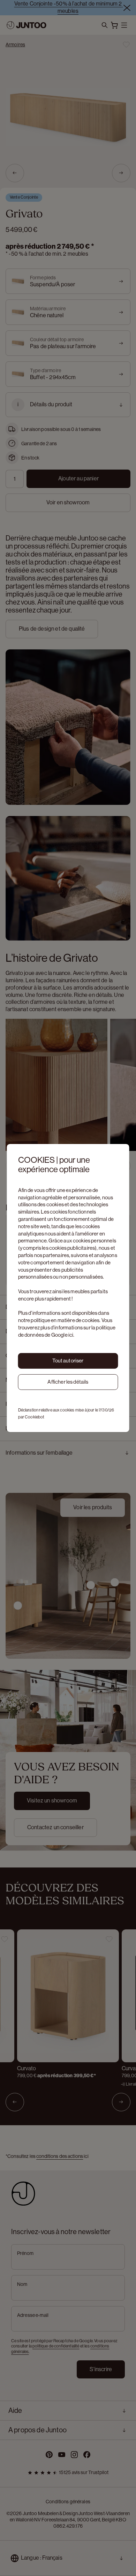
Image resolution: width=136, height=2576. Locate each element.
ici (71, 1335)
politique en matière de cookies (65, 1320)
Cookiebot (35, 1417)
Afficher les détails (68, 1382)
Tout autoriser (68, 1361)
